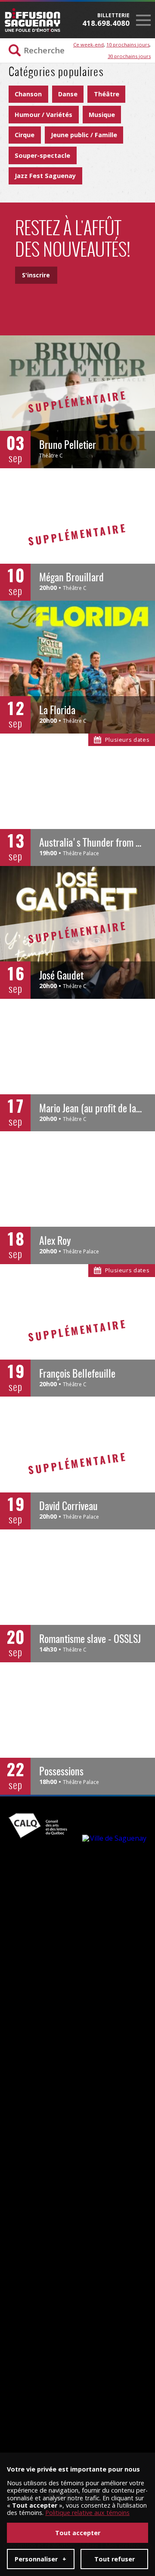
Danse (68, 94)
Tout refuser (115, 2559)
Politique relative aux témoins (87, 2513)
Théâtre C (51, 456)
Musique (102, 115)
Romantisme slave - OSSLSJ (90, 1640)
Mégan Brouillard (71, 578)
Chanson (28, 94)
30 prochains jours (129, 56)
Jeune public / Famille (84, 135)
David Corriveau (68, 1507)
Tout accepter (78, 2533)
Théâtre (107, 94)
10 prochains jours (128, 45)
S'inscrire (36, 275)
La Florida (57, 711)
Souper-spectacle (42, 155)
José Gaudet (61, 976)
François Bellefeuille (77, 1375)
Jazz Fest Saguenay (45, 176)
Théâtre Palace (81, 853)
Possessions (61, 1772)
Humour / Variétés (43, 115)
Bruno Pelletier (68, 446)
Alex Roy (55, 1242)
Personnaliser (40, 2559)
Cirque (25, 135)
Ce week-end (88, 45)
